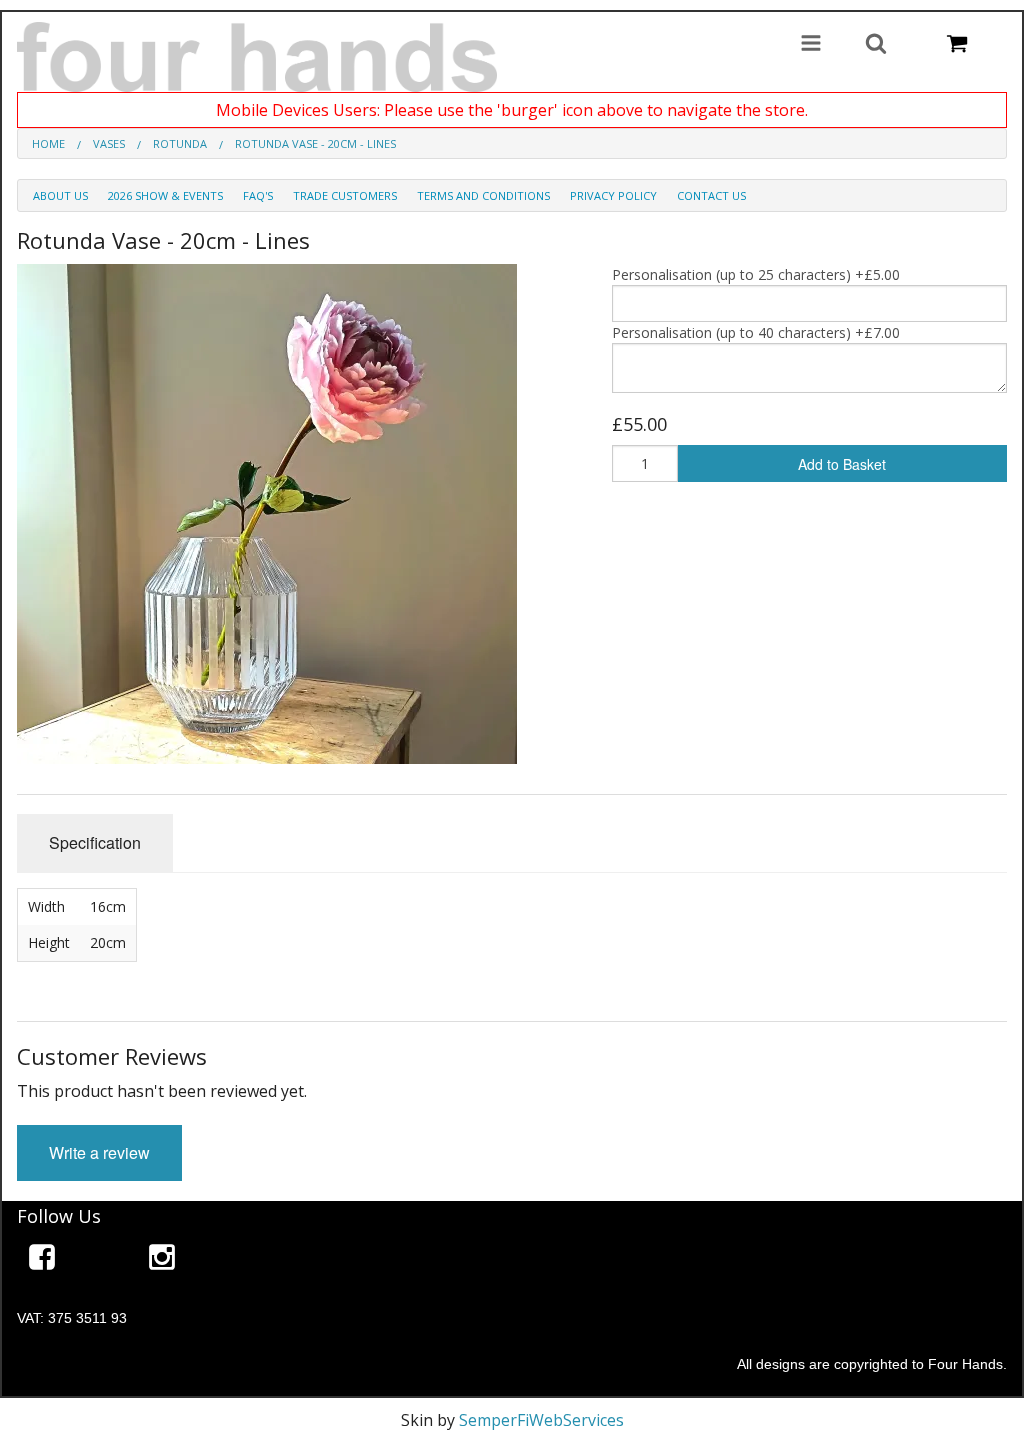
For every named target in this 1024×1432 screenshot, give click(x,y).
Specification (95, 842)
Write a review (99, 1152)
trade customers (345, 195)
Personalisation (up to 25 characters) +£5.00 (756, 274)
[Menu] (811, 45)
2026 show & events (165, 195)
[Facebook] (42, 1260)
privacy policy (613, 195)
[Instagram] (162, 1260)
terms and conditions (483, 195)
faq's (258, 195)
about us (60, 195)
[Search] (876, 45)
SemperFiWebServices (541, 1420)
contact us (711, 195)
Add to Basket (842, 464)
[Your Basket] (957, 45)
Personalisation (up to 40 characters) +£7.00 (756, 332)
